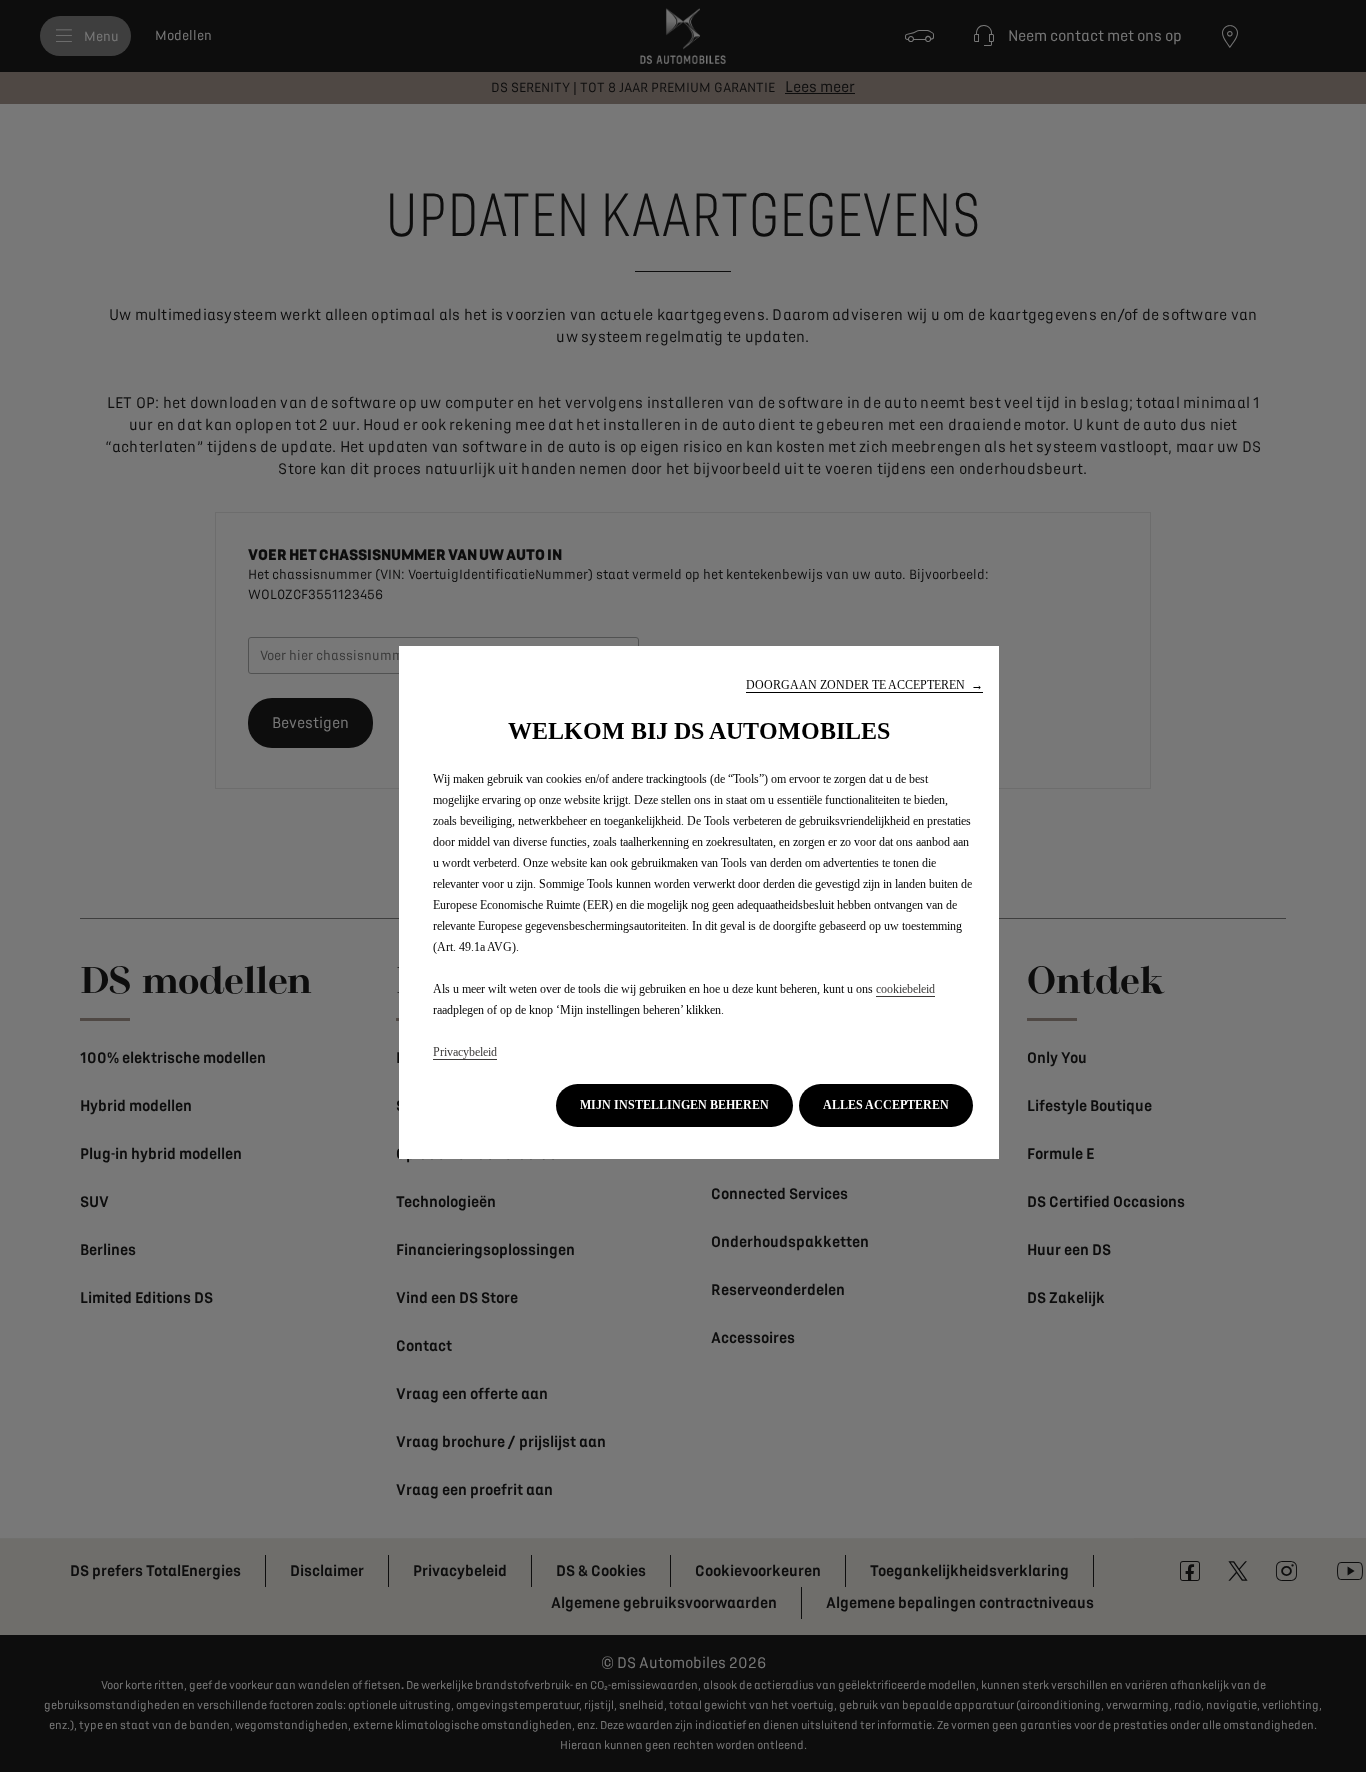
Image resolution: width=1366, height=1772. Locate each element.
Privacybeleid (465, 1052)
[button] (864, 685)
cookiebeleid (905, 989)
